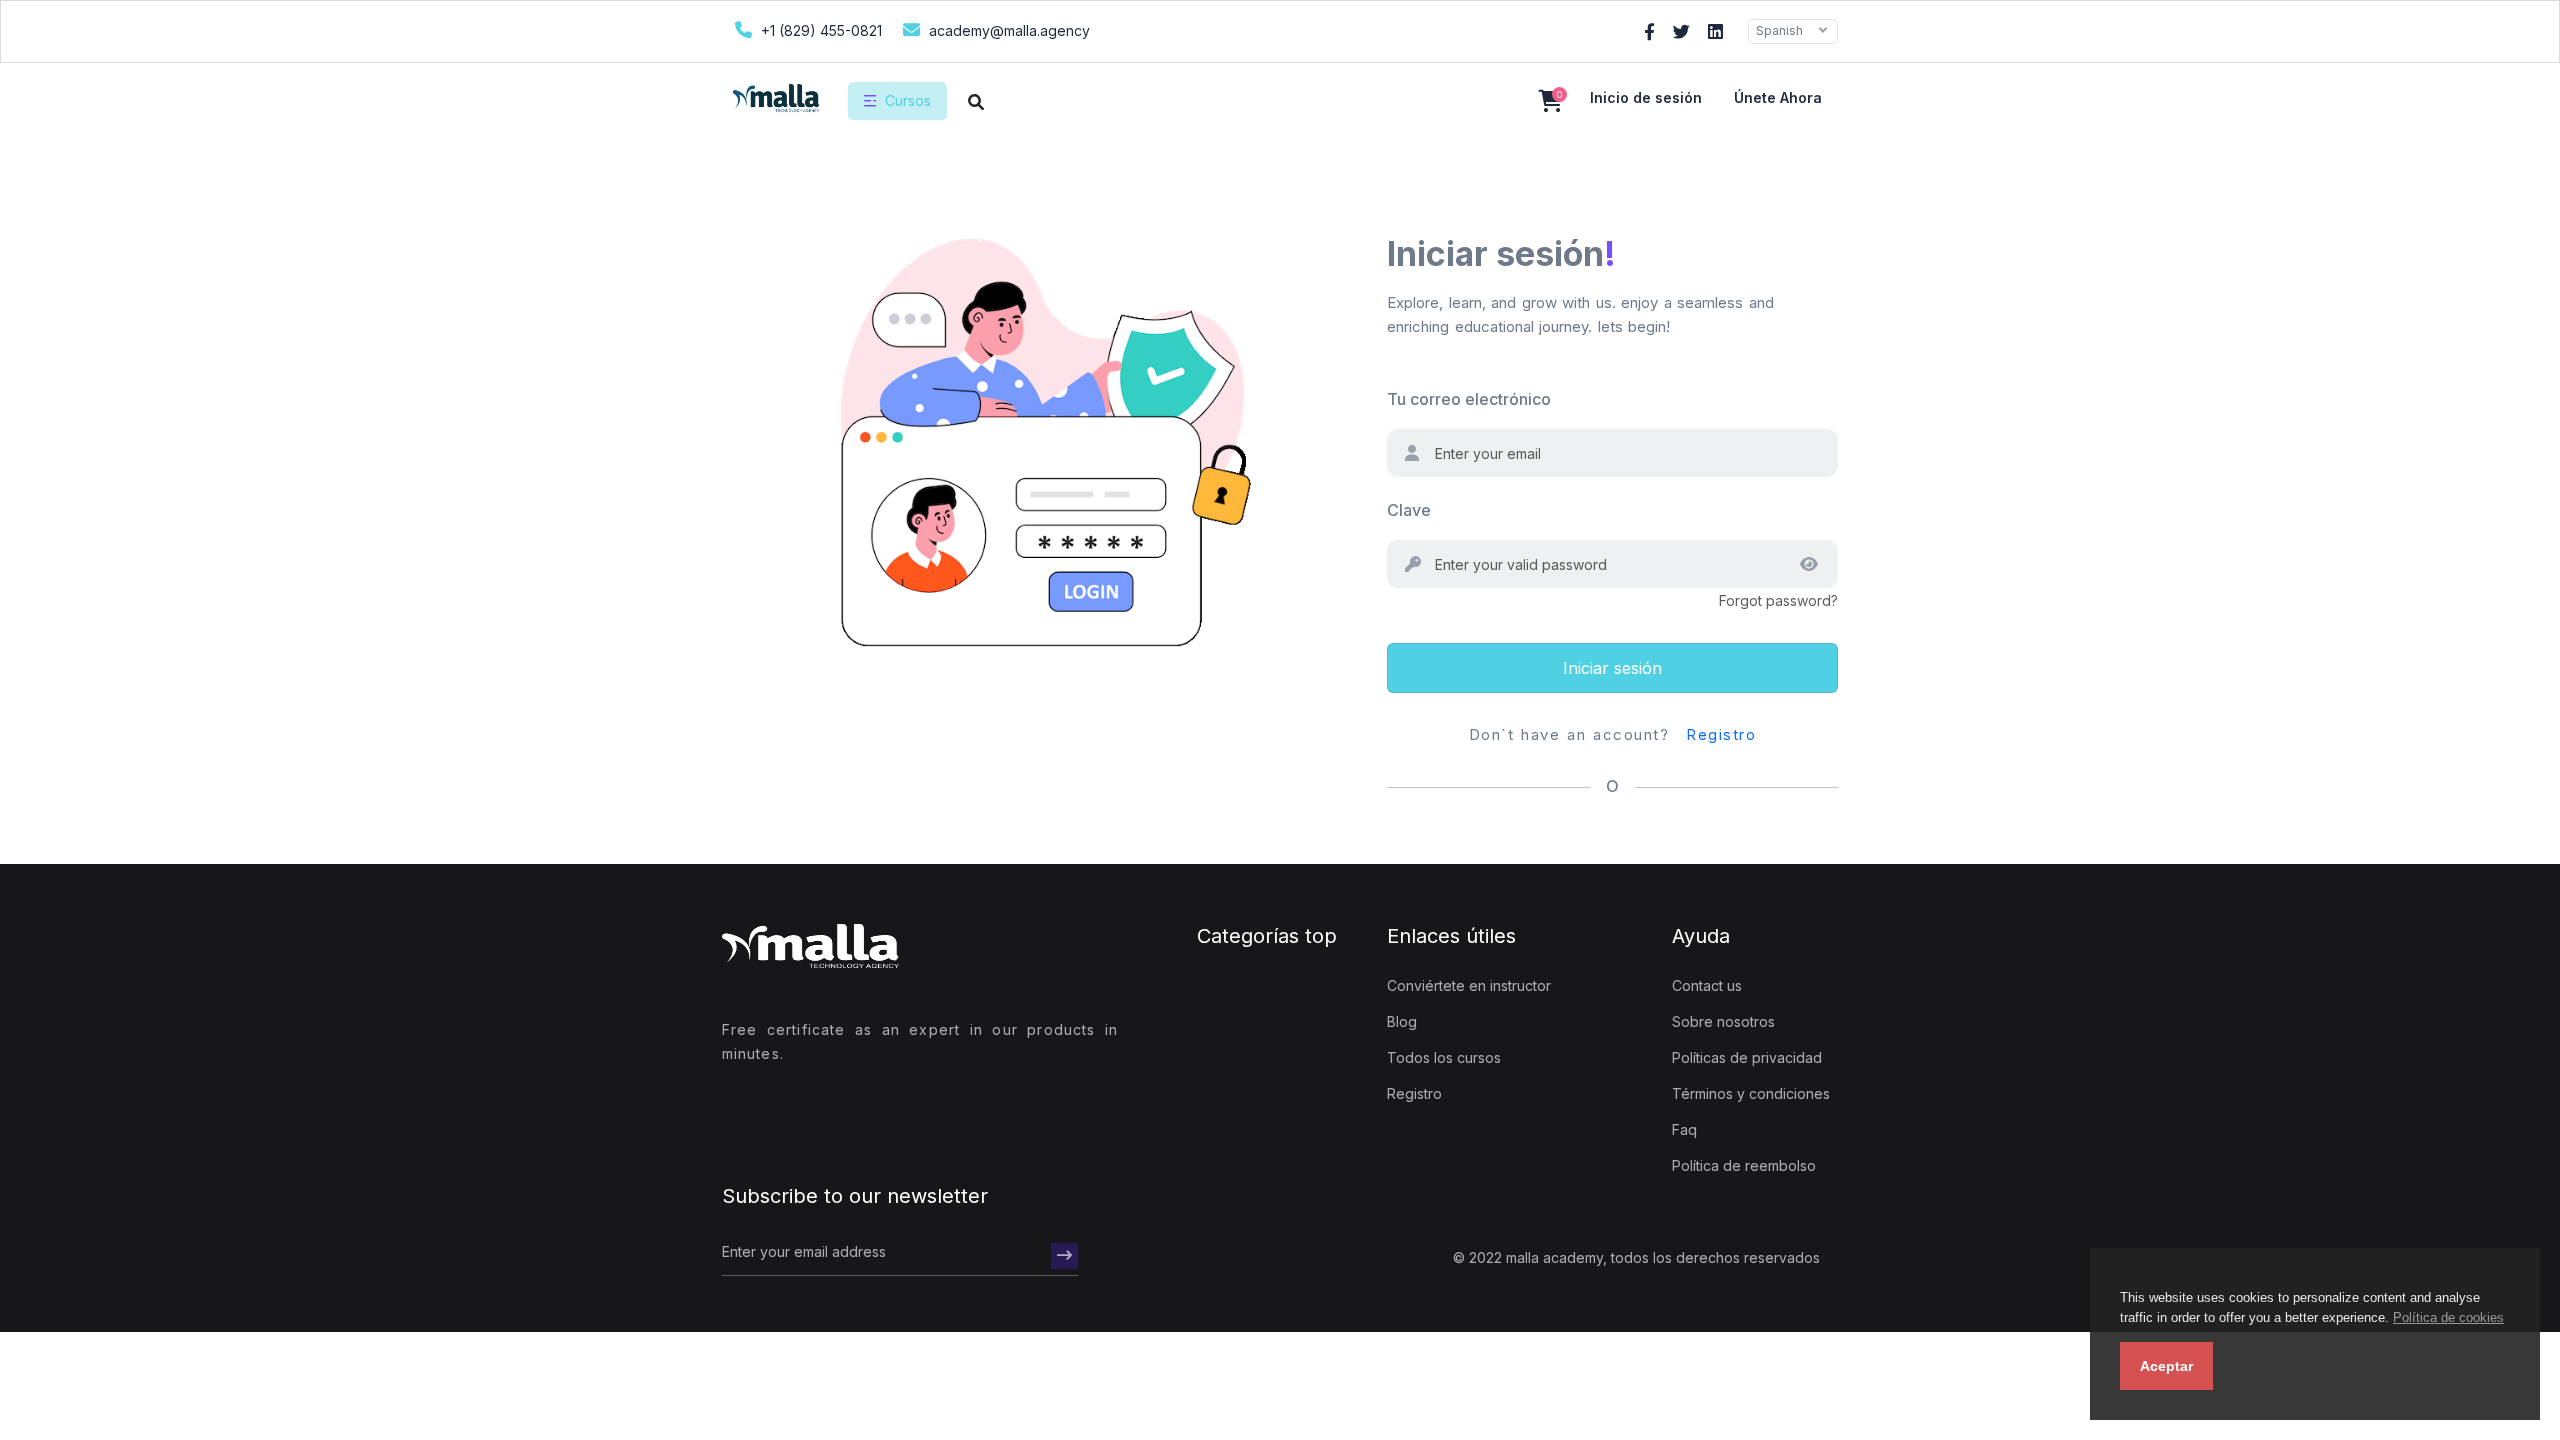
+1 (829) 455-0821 (819, 30)
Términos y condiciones (1751, 1093)
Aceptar (2166, 1366)
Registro (1721, 734)
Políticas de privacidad (1747, 1057)
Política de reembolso (1744, 1165)
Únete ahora (1778, 97)
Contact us (1707, 985)
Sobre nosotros (1723, 1021)
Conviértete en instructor (1469, 985)
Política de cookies (2448, 1317)
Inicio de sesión (1646, 97)
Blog (1402, 1021)
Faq (1684, 1129)
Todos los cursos (1444, 1057)
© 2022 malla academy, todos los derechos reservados (1636, 1257)
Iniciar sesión (1612, 668)
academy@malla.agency (1007, 30)
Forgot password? (1778, 600)
